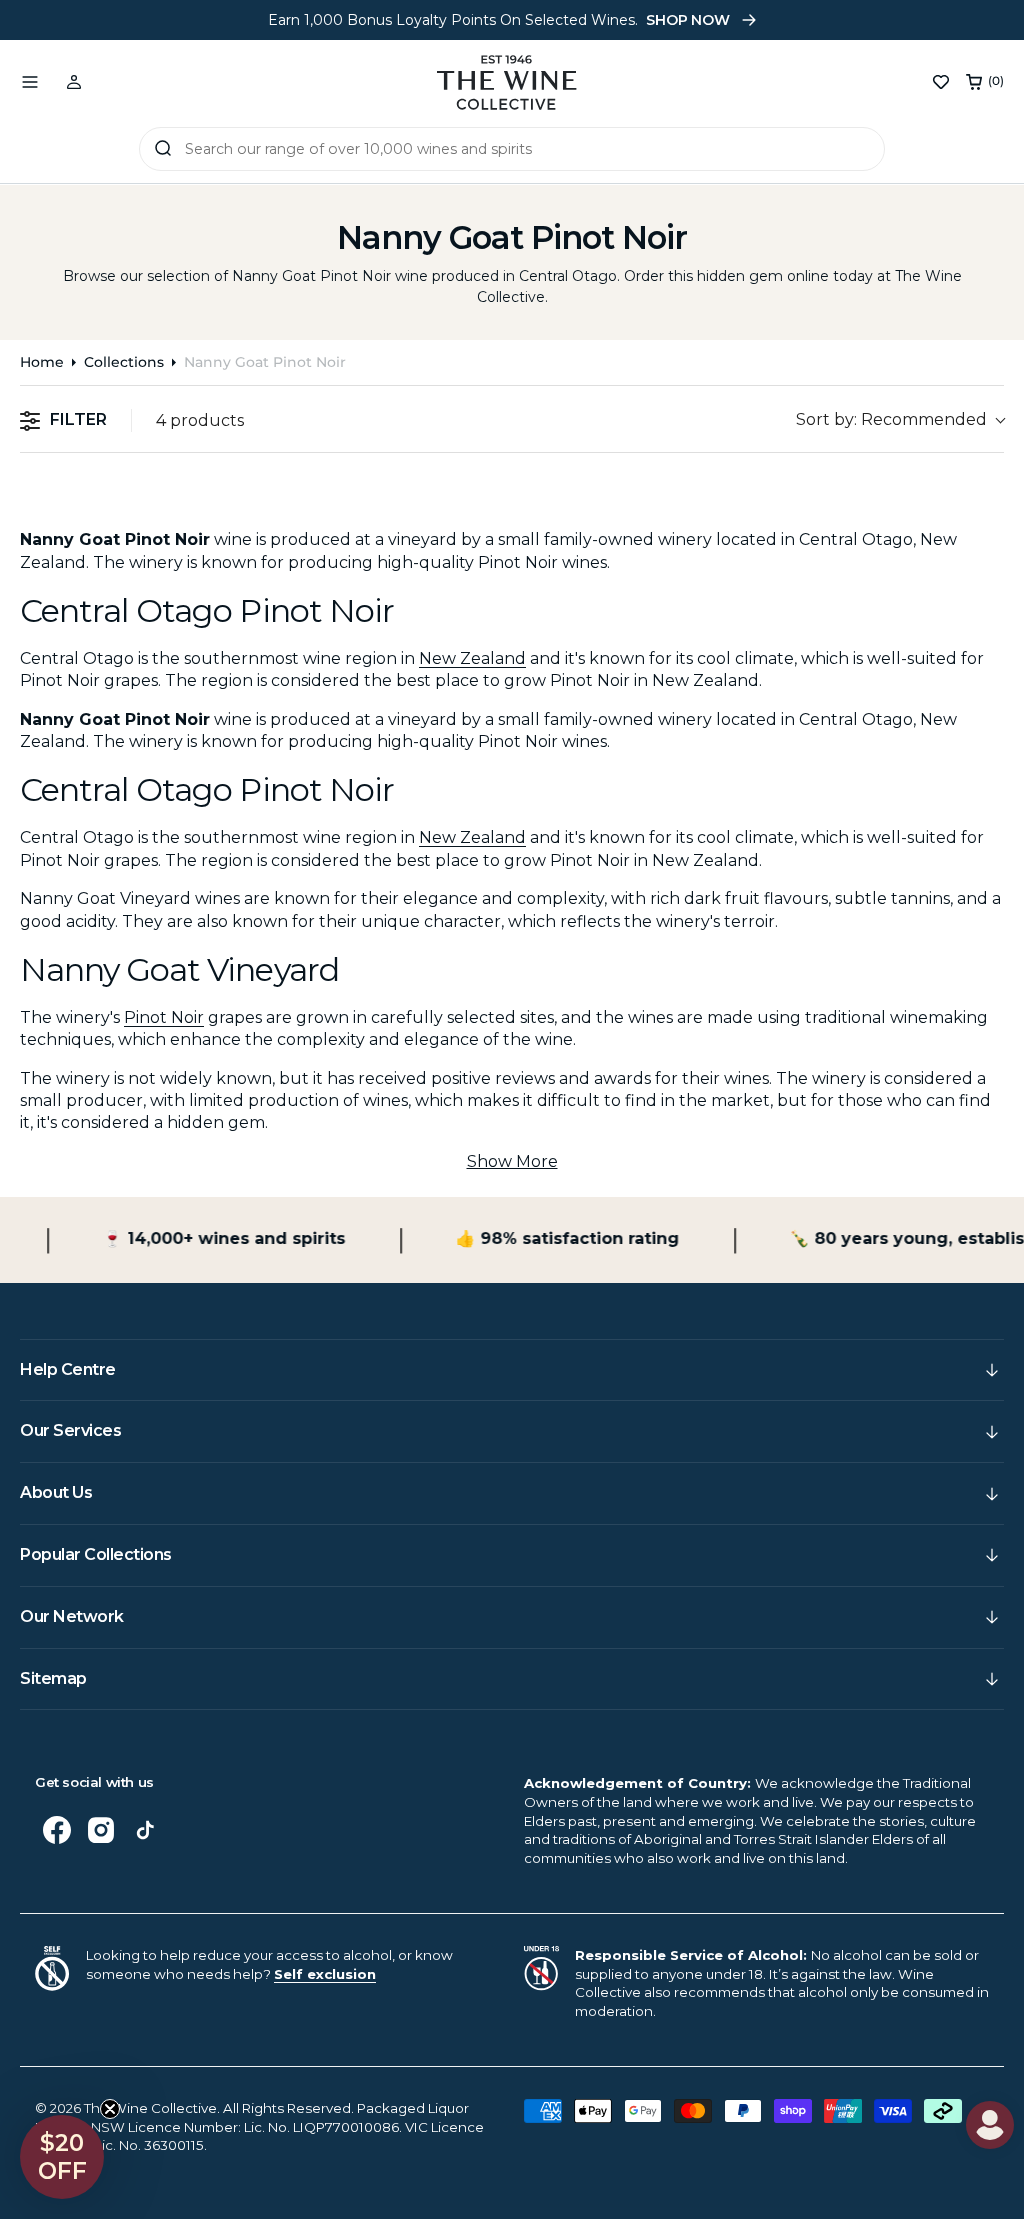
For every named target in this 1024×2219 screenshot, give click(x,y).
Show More (512, 1161)
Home (42, 362)
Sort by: (891, 419)
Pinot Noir (164, 1017)
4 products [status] (200, 420)
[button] (30, 82)
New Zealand (472, 658)
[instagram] (101, 1830)
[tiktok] (145, 1830)
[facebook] (57, 1830)
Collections (124, 362)
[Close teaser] (110, 2109)
